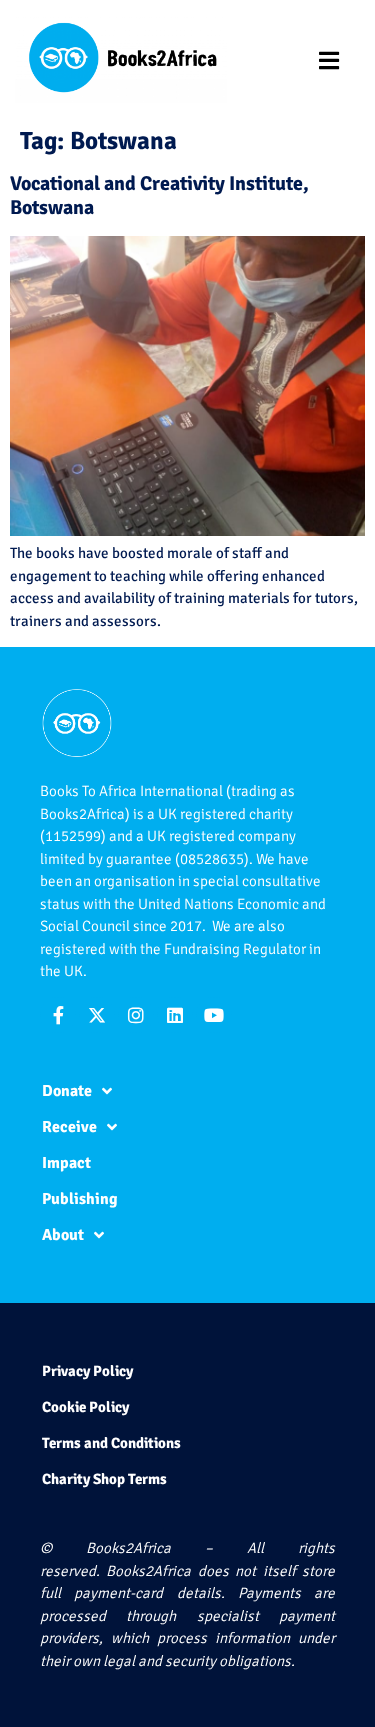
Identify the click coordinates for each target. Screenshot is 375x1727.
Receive (69, 1127)
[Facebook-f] (58, 1015)
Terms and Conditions (111, 1443)
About (63, 1235)
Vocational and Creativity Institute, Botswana (159, 195)
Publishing (80, 1199)
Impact (66, 1163)
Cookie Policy (85, 1407)
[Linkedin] (175, 1015)
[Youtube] (214, 1015)
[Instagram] (136, 1015)
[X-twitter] (97, 1015)
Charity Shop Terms (104, 1479)
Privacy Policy (87, 1371)
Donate (67, 1091)
